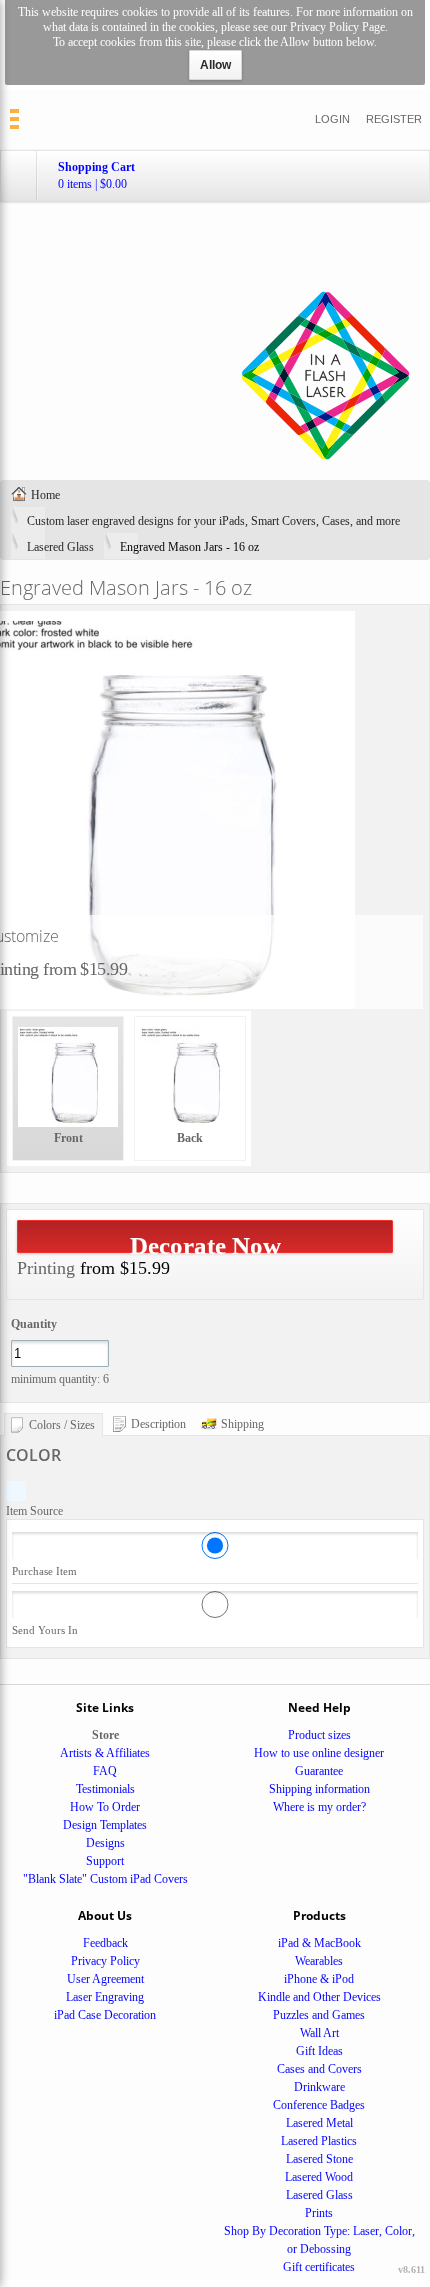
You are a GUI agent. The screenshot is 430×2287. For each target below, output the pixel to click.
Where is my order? (319, 1807)
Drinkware (319, 2087)
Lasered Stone (319, 2159)
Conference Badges (319, 2105)
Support (105, 1861)
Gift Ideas (319, 2051)
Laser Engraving (105, 1997)
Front (68, 1138)
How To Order (105, 1807)
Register (394, 119)
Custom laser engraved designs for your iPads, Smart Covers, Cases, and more (213, 521)
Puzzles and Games (319, 2015)
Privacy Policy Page (337, 27)
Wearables (319, 1961)
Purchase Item (44, 1571)
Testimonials (105, 1789)
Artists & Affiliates (105, 1753)
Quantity (34, 1324)
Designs (105, 1843)
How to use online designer (319, 1753)
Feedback (105, 1943)
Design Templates (105, 1825)
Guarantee (319, 1771)
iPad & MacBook (319, 1943)
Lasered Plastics (319, 2141)
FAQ (105, 1771)
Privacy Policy (105, 1961)
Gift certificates (319, 2267)
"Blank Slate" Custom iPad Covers (105, 1879)
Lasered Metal (319, 2123)
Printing (46, 1268)
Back (190, 1138)
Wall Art (319, 2033)
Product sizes (319, 1735)
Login (332, 119)
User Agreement (105, 1979)
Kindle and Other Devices (319, 1997)
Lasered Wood (319, 2177)
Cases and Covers (319, 2069)
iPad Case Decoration (105, 2015)
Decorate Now (205, 1242)
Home (45, 495)
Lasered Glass (60, 547)
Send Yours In (45, 1630)
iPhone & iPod (319, 1979)
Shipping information (319, 1789)
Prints (319, 2213)
